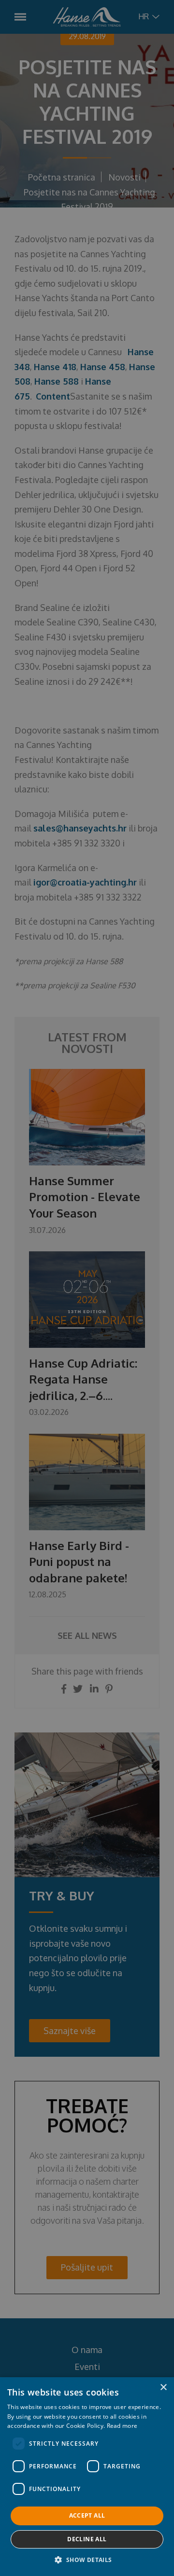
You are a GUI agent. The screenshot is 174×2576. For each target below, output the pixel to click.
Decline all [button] (87, 2539)
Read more (122, 2426)
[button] (87, 2560)
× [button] (163, 2388)
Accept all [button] (87, 2515)
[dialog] (87, 1288)
